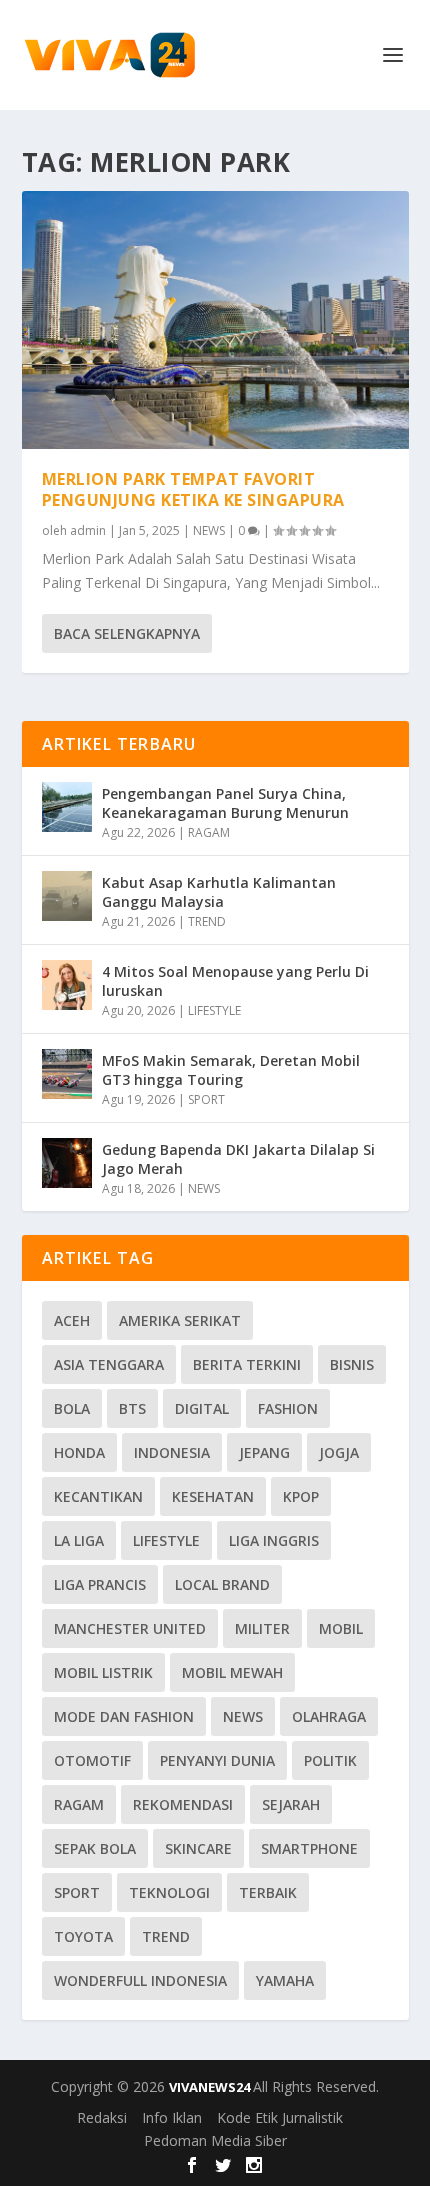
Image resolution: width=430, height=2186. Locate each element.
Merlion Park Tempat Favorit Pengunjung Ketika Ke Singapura (193, 489)
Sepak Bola (95, 1848)
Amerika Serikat (180, 1320)
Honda (79, 1452)
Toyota (83, 1936)
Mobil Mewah (232, 1672)
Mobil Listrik (103, 1672)
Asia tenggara (109, 1364)
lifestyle (166, 1540)
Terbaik (268, 1892)
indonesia (172, 1452)
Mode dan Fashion (124, 1716)
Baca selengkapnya (127, 633)
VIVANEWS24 (211, 2087)
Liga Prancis (100, 1584)
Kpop (301, 1496)
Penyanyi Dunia (217, 1760)
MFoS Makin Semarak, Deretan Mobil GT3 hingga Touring (231, 1069)
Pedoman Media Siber (215, 2140)
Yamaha (285, 1980)
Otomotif (92, 1760)
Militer (262, 1628)
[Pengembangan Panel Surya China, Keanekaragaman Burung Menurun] (67, 807)
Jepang (264, 1452)
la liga (79, 1540)
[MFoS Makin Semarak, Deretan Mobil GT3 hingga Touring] (67, 1074)
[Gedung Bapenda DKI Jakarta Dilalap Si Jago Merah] (67, 1163)
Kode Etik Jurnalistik (280, 2117)
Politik (330, 1760)
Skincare (198, 1848)
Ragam (79, 1804)
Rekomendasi (183, 1804)
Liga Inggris (274, 1540)
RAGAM (209, 832)
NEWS (209, 530)
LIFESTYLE (214, 1010)
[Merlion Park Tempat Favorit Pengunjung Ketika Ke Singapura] (215, 320)
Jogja (339, 1452)
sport (77, 1892)
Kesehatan (213, 1496)
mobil (341, 1628)
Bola (72, 1408)
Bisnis (352, 1364)
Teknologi (169, 1892)
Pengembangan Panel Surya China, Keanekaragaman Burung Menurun (225, 802)
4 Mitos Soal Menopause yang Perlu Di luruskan (235, 980)
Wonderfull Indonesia (140, 1980)
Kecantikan (98, 1496)
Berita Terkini (247, 1364)
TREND (207, 921)
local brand (222, 1584)
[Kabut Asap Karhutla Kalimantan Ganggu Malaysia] (67, 896)
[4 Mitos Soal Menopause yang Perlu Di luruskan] (67, 985)
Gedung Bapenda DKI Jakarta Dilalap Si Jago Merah (238, 1158)
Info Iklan (172, 2117)
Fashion (288, 1408)
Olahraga (329, 1716)
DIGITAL (202, 1408)
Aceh (72, 1320)
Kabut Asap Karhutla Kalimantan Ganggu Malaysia (219, 891)
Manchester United (130, 1628)
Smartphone (309, 1848)
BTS (132, 1408)
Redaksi (102, 2117)
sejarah (291, 1804)
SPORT (206, 1099)
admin (88, 530)
